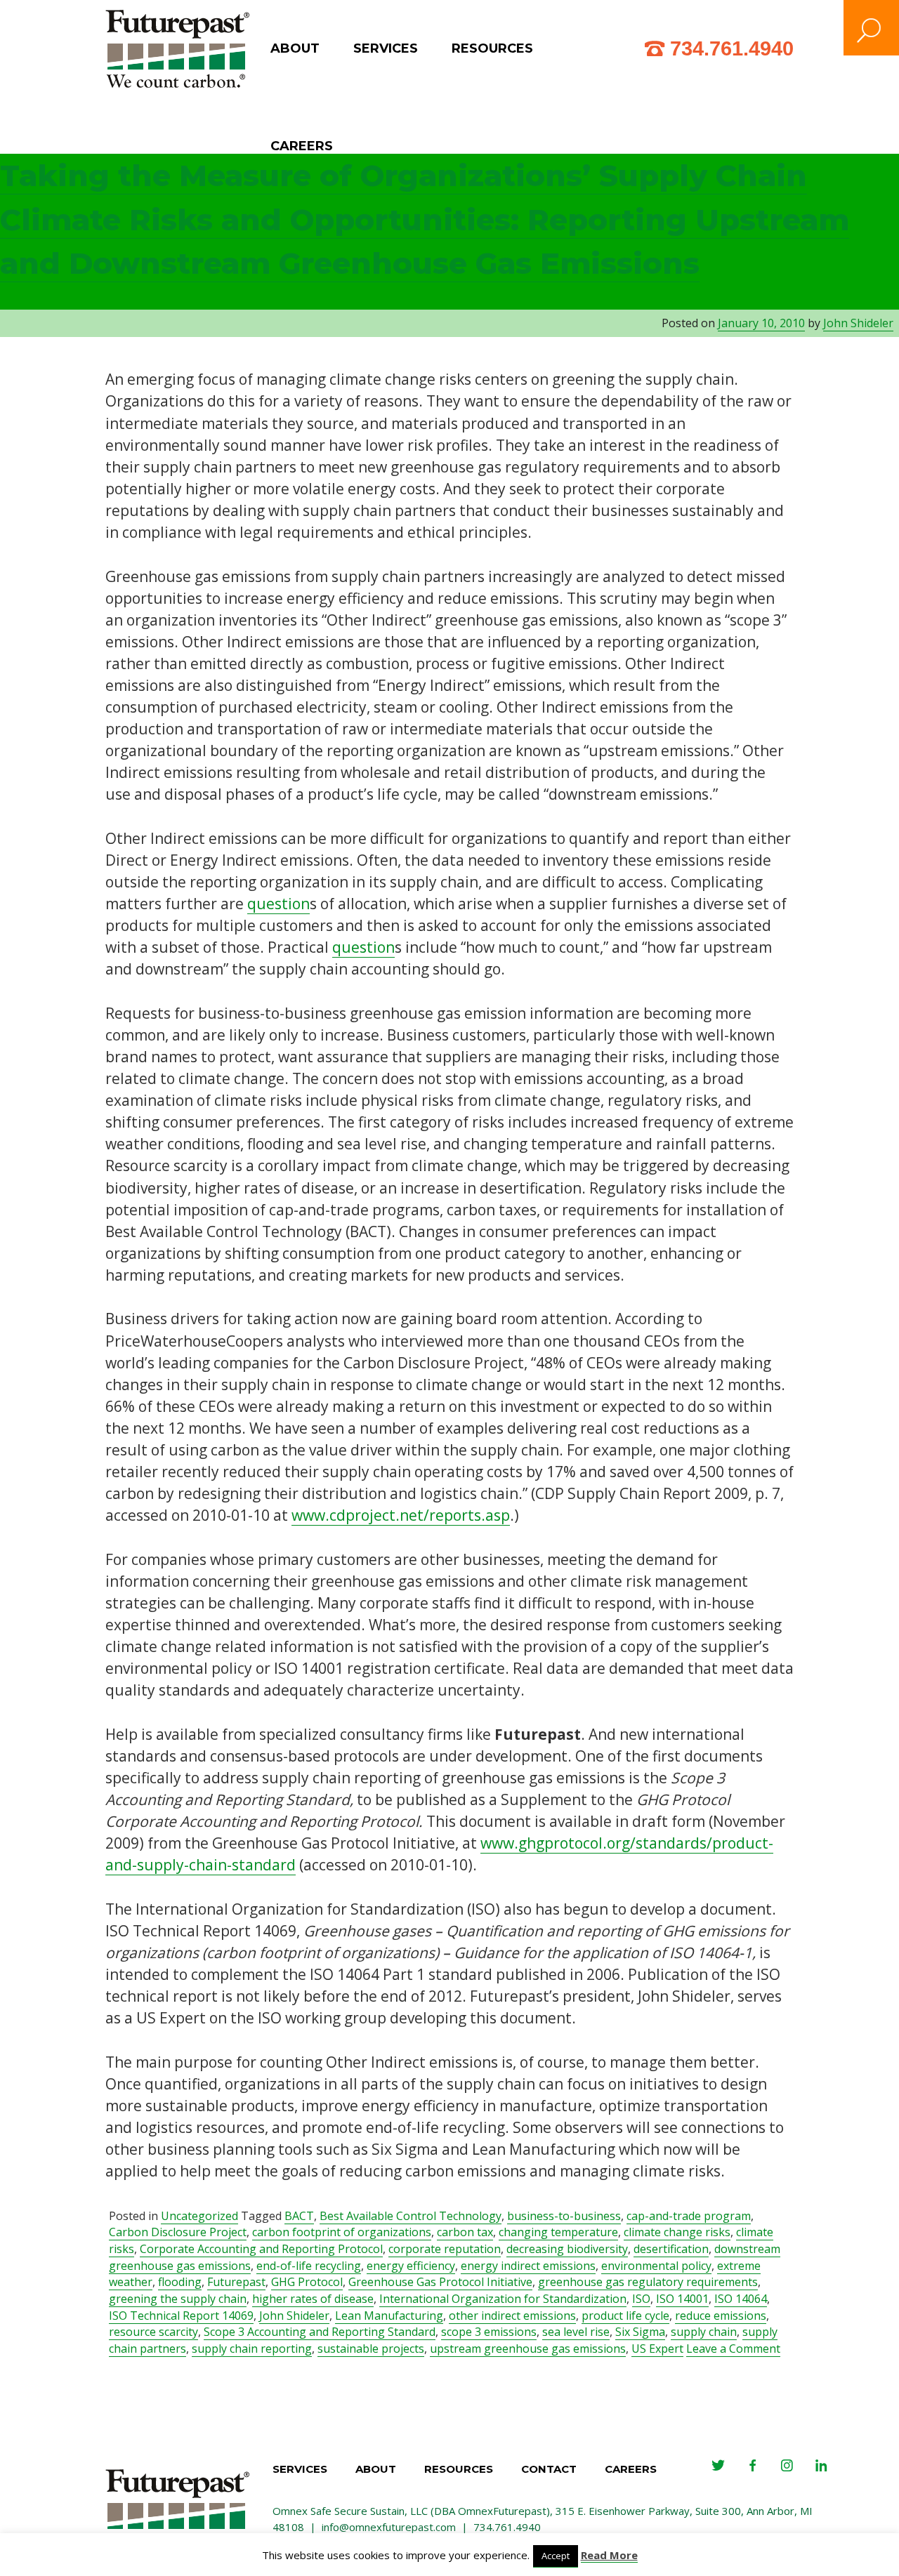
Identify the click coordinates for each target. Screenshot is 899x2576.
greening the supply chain (178, 2299)
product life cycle (625, 2316)
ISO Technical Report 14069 (181, 2316)
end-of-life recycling (309, 2266)
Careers (302, 146)
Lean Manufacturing (389, 2316)
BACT (299, 2216)
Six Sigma (640, 2332)
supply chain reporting (252, 2349)
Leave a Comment (733, 2349)
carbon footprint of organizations (342, 2232)
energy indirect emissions (528, 2266)
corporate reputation (445, 2249)
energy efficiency (411, 2266)
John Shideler (858, 323)
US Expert (657, 2349)
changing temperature (558, 2232)
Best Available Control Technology (411, 2216)
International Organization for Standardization (503, 2299)
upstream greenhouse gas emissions (528, 2349)
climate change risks (677, 2232)
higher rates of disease (313, 2299)
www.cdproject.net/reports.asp (401, 1515)
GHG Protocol (307, 2282)
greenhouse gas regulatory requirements (648, 2282)
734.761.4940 (732, 48)
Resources (492, 48)
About (295, 48)
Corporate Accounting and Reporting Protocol (261, 2249)
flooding (180, 2282)
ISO (641, 2299)
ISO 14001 (682, 2299)
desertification (671, 2249)
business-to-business (564, 2216)
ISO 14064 (741, 2299)
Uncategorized (199, 2216)
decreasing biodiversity (567, 2249)
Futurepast (236, 2282)
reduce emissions (721, 2316)
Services (386, 48)
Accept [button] (556, 2556)
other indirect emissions (512, 2316)
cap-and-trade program (689, 2216)
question (278, 904)
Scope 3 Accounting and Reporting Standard (320, 2332)
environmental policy (656, 2266)
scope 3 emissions (489, 2332)
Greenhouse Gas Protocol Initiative (440, 2282)
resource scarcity (153, 2332)
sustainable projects (371, 2349)
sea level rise (576, 2332)
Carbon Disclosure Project (178, 2232)
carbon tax (465, 2232)
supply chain (704, 2332)
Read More (609, 2555)
